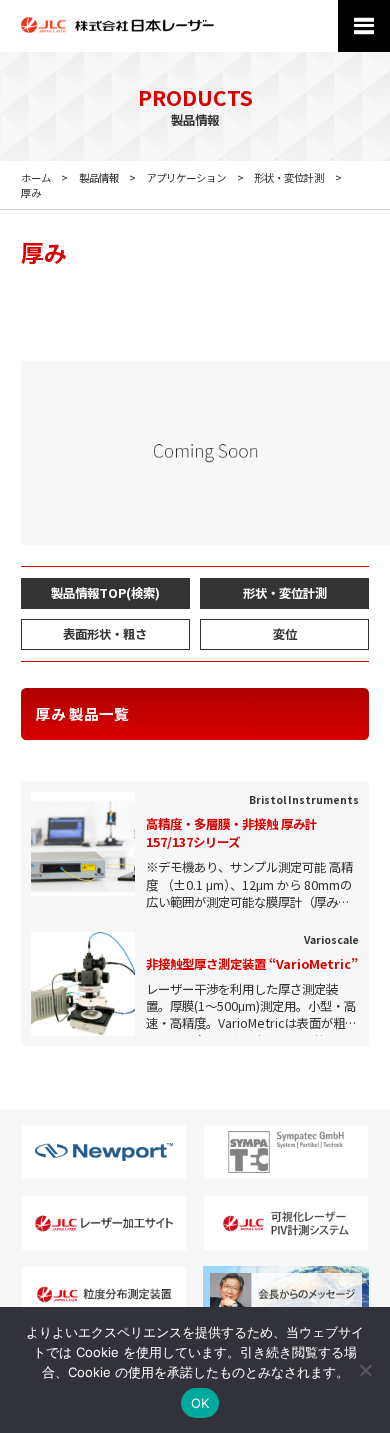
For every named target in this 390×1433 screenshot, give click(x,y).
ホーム (36, 177)
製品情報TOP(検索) (105, 593)
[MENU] (364, 26)
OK (200, 1403)
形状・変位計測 (289, 177)
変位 (285, 634)
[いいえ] (365, 1370)
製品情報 (99, 177)
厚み (31, 192)
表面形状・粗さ (105, 634)
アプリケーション (186, 177)
